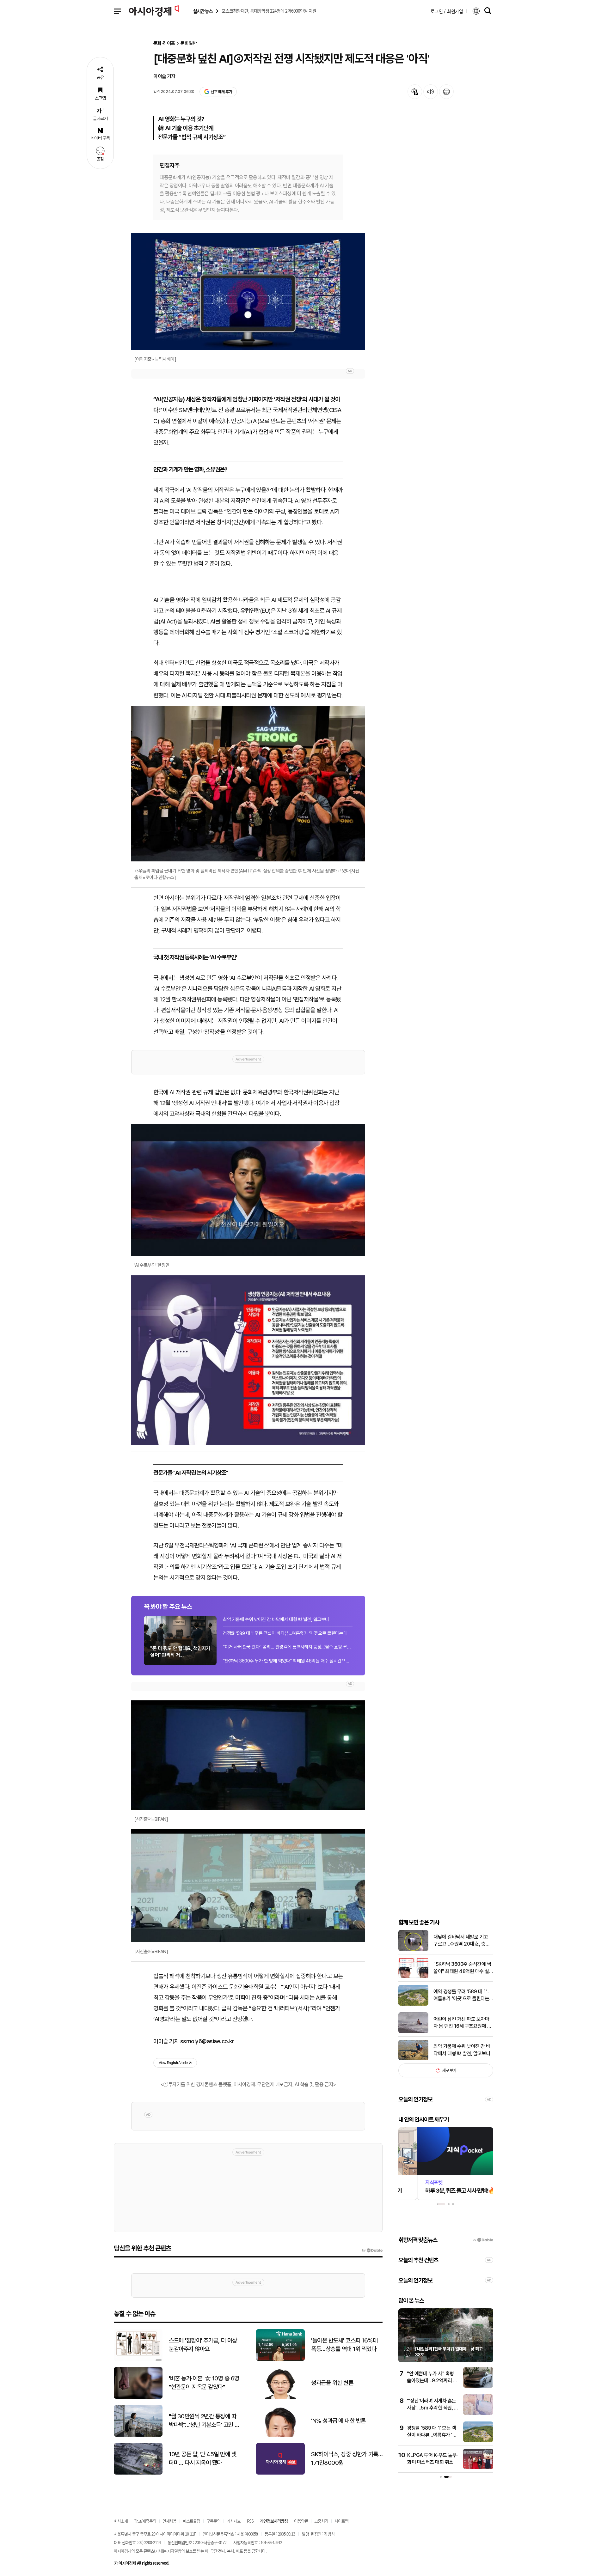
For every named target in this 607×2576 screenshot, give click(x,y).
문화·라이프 (164, 43)
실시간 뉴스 (203, 11)
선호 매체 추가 (221, 92)
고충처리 (321, 2521)
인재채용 (169, 2521)
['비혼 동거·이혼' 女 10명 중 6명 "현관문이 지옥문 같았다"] (138, 2397)
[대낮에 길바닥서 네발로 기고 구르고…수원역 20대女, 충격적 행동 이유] (413, 1950)
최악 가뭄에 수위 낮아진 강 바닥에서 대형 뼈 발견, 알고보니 (276, 1619)
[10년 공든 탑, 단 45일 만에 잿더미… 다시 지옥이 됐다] (138, 2473)
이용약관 (301, 2521)
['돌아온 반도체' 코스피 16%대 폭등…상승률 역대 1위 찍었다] (280, 2359)
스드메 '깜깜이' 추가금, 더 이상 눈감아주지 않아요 (203, 2345)
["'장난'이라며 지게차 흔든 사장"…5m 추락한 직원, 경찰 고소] (457, 2413)
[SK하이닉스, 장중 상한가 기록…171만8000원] (280, 2473)
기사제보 (234, 2521)
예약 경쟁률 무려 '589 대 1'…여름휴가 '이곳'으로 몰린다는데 (462, 1996)
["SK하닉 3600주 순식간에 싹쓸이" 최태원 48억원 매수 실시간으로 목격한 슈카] (413, 1977)
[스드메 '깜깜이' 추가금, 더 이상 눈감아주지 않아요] (138, 2359)
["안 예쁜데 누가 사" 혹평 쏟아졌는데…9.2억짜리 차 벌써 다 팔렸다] (457, 2386)
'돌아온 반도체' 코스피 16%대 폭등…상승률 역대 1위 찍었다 (344, 2345)
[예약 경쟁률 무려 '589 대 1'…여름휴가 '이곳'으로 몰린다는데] (413, 2004)
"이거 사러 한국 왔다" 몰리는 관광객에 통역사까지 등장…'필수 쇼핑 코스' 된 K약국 (288, 1647)
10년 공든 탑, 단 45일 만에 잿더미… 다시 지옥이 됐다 (202, 2458)
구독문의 (213, 2521)
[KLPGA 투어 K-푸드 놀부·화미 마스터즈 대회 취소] (457, 2468)
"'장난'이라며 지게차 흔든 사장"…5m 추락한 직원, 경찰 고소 (412, 2408)
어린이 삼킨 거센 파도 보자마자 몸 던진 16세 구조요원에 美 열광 (463, 2023)
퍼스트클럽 (191, 2521)
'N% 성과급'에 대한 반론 (338, 2421)
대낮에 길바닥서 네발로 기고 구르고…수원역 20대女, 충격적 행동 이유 (462, 1941)
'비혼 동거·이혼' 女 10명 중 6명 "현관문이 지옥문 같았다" (204, 2383)
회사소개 (121, 2521)
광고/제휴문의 (145, 2521)
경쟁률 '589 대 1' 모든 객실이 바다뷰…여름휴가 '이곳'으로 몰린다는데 (285, 1633)
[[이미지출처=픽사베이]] (248, 291)
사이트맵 (341, 2521)
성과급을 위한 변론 (332, 2383)
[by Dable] (372, 2251)
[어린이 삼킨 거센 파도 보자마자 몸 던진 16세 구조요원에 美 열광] (413, 2032)
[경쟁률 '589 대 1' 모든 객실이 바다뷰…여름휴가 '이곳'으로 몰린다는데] (457, 2441)
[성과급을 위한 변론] (280, 2397)
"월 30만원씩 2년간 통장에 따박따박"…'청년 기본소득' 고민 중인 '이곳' (204, 2421)
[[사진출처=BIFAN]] (248, 1755)
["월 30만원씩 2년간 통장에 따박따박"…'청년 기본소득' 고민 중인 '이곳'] (138, 2435)
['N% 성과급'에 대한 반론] (280, 2435)
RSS (250, 2521)
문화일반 (189, 43)
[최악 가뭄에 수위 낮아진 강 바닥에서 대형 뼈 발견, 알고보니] (413, 2059)
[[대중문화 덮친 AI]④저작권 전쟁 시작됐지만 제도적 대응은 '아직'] (248, 1360)
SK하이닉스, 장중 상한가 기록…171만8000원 (347, 2458)
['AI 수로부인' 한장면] (248, 1190)
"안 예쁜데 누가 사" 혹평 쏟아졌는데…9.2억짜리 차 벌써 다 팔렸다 (411, 2381)
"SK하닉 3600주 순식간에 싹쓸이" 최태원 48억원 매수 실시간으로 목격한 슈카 (463, 1968)
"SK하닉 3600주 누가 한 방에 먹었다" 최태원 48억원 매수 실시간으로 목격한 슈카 (288, 1661)
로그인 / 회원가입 (447, 11)
